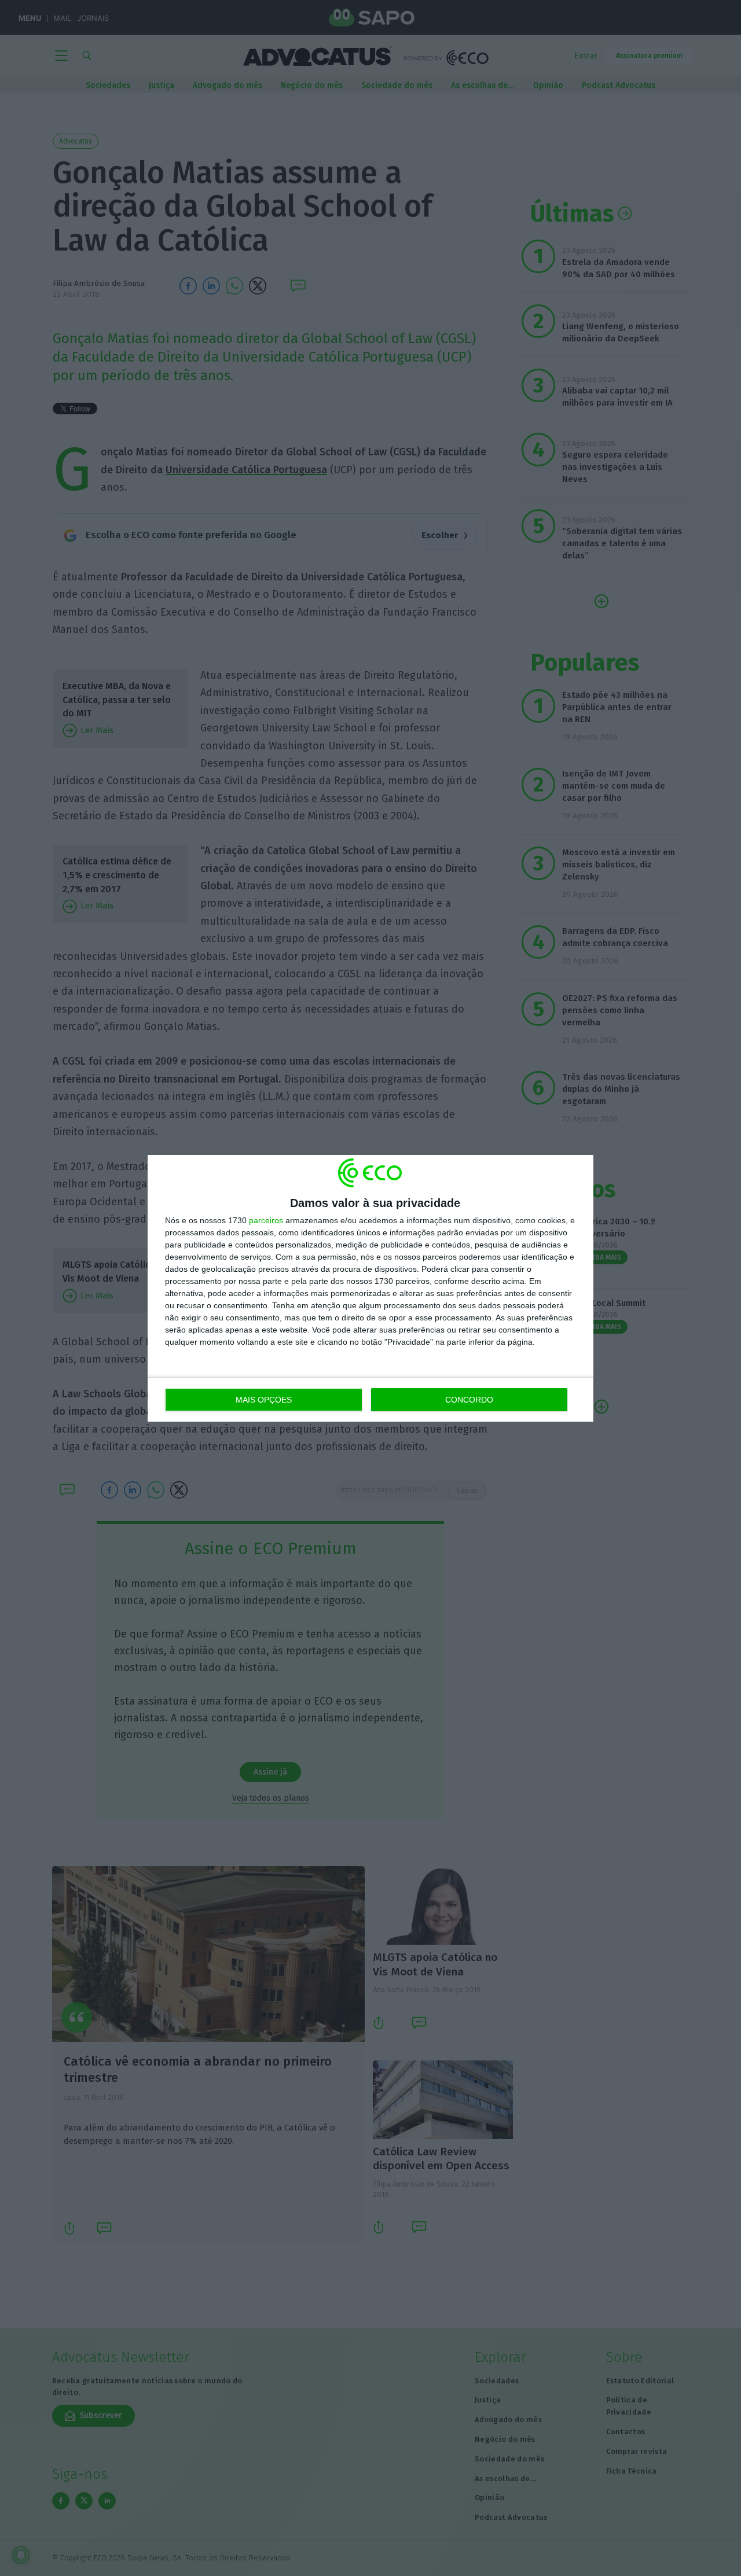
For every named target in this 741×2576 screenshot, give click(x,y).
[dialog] (370, 1288)
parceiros (266, 1220)
